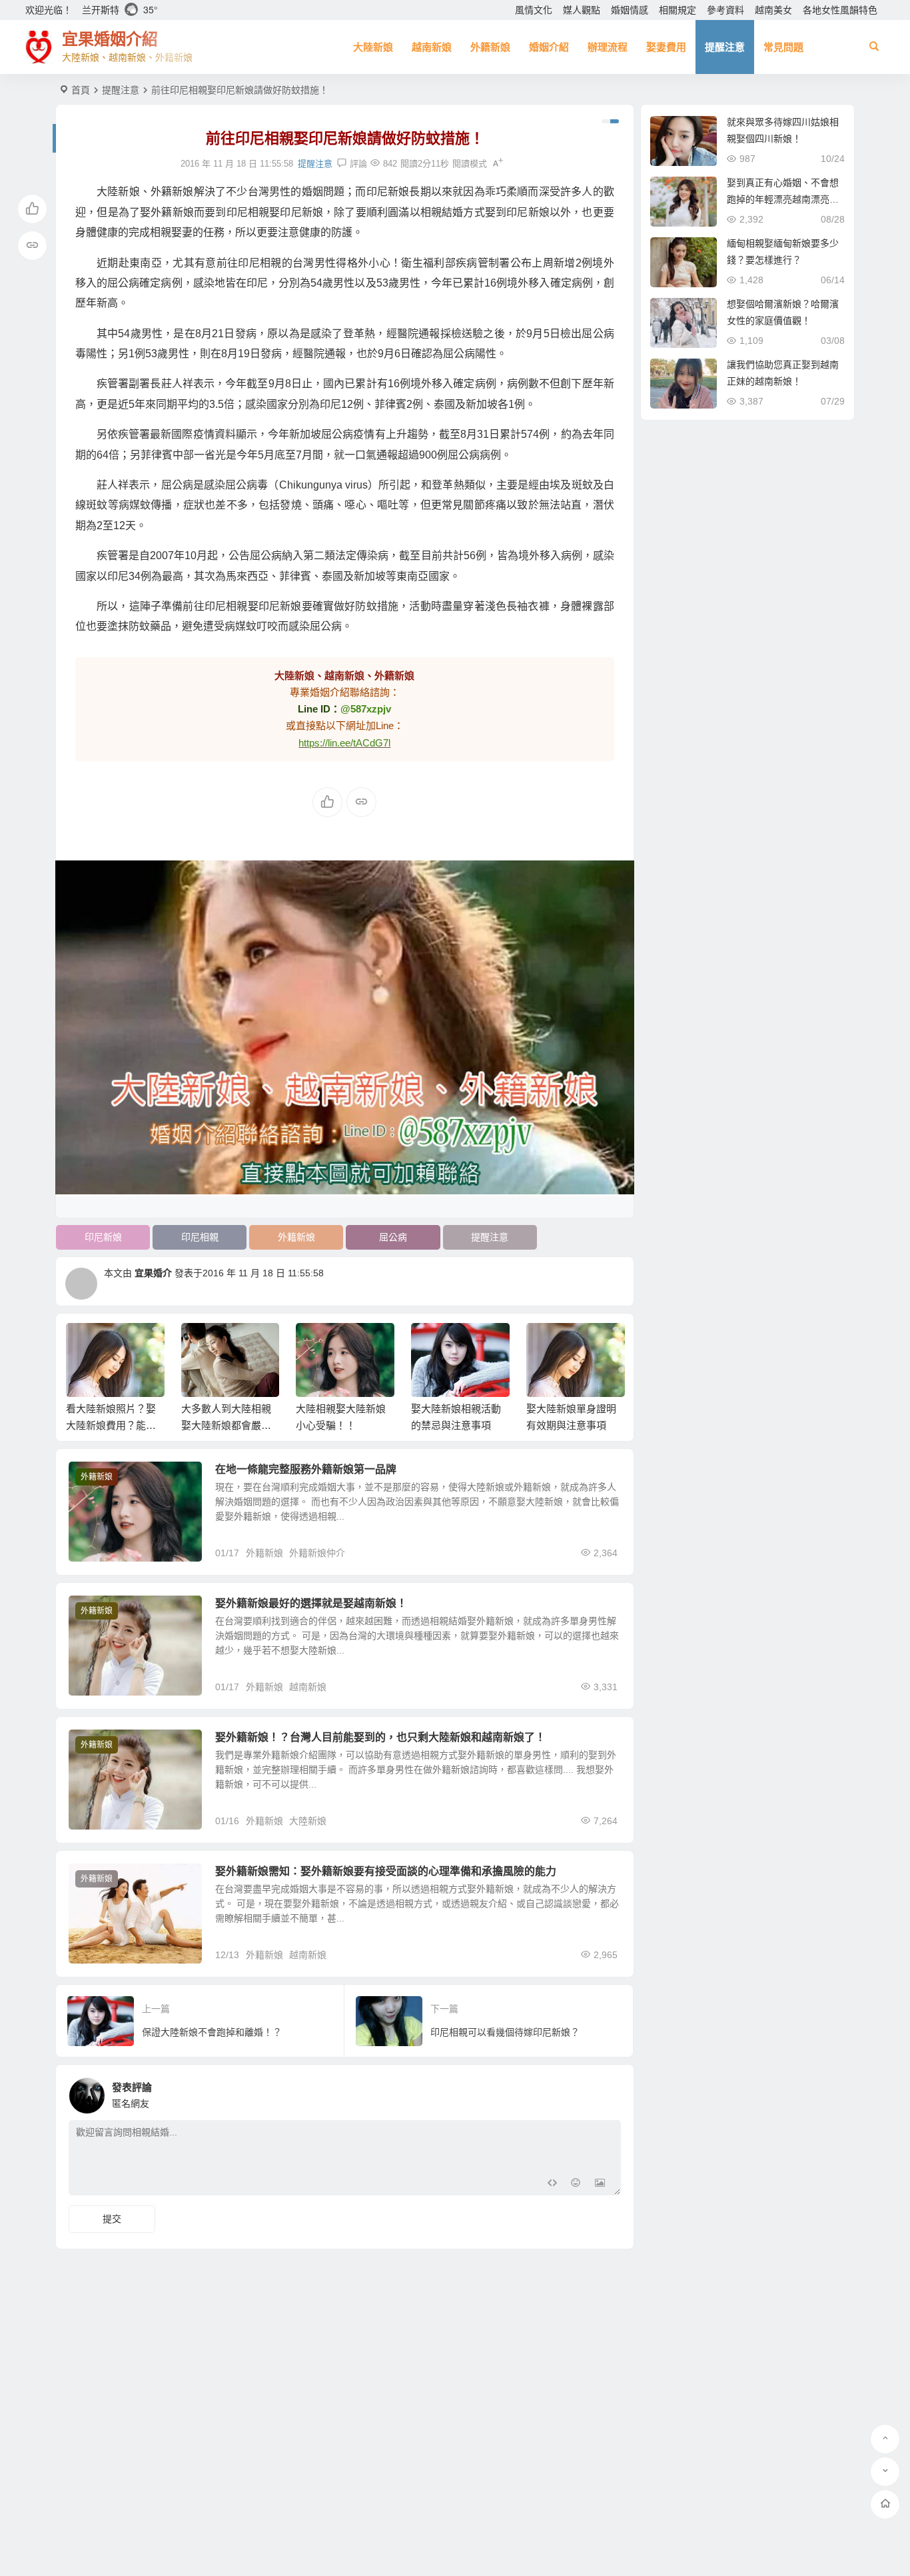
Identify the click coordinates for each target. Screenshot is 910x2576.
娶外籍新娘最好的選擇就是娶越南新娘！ (311, 1603)
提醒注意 (725, 47)
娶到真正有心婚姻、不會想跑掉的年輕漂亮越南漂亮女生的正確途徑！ (783, 199)
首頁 (81, 90)
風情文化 (534, 10)
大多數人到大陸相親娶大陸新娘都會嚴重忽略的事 (226, 1425)
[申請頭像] (608, 2092)
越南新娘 (432, 47)
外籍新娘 (490, 47)
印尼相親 (200, 1237)
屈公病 (393, 1237)
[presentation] (547, 1344)
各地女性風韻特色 (840, 10)
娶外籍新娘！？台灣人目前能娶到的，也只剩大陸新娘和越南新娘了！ (380, 1737)
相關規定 (678, 10)
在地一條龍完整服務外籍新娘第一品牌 (306, 1469)
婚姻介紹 (549, 47)
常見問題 (783, 47)
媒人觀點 (582, 10)
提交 (112, 2219)
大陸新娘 (373, 47)
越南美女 (773, 10)
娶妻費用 (666, 47)
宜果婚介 (153, 1273)
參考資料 (725, 10)
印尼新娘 (103, 1237)
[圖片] (600, 2184)
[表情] (576, 2184)
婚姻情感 (630, 10)
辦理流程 (608, 47)
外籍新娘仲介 (317, 1553)
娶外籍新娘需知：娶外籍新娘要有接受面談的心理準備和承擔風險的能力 (386, 1871)
